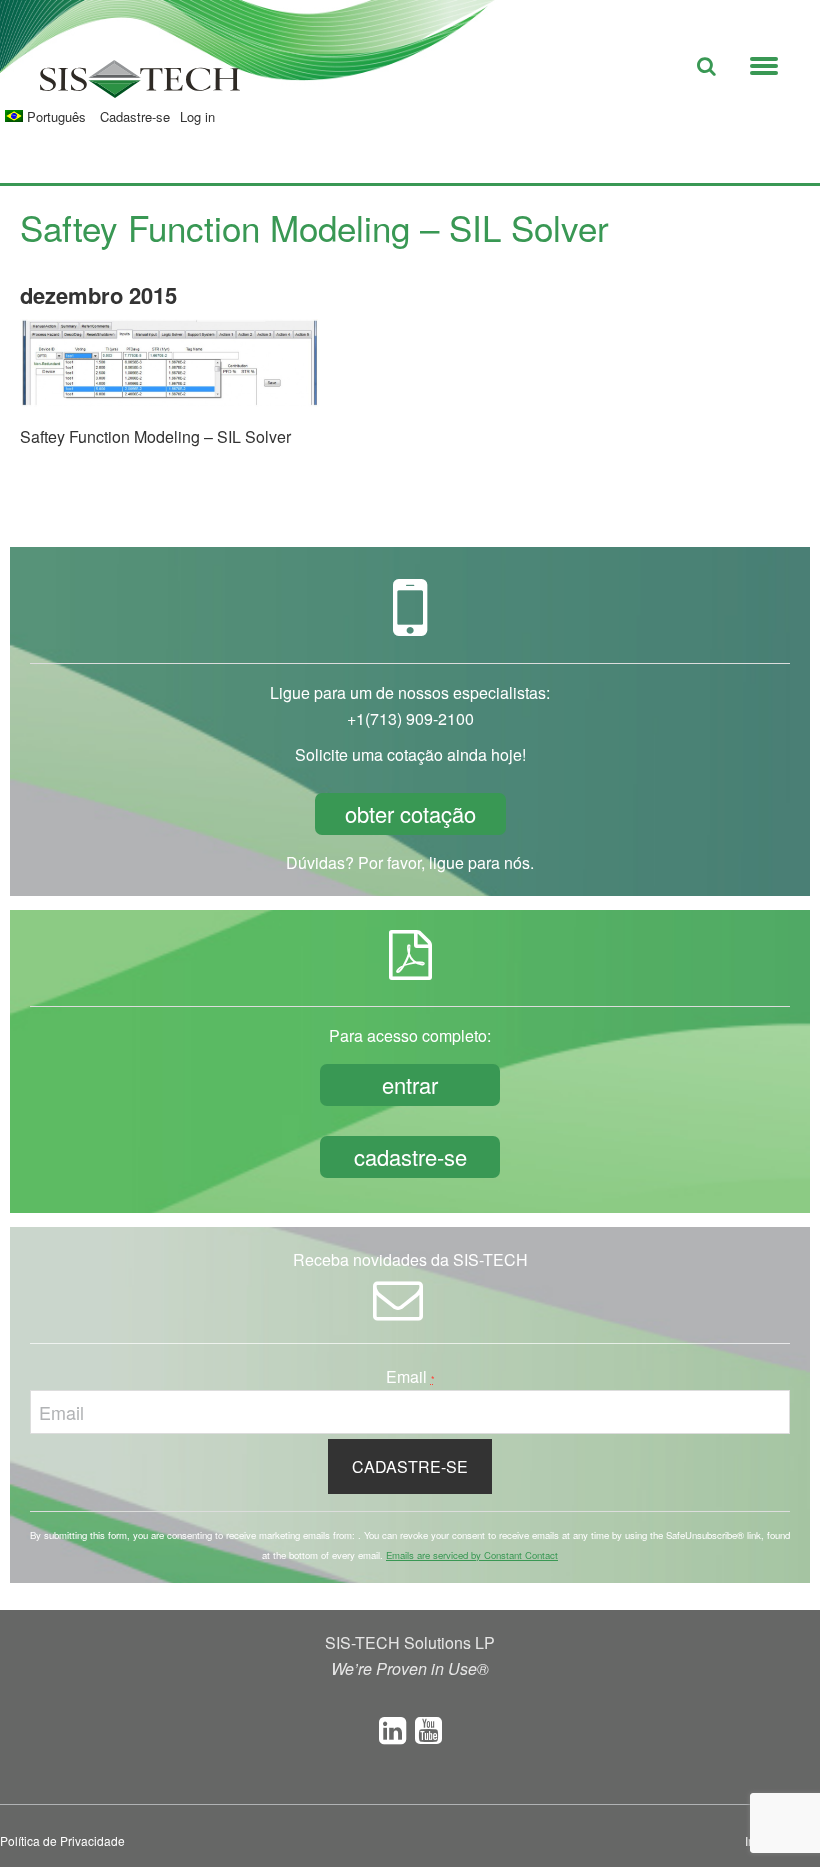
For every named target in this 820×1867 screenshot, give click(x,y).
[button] (764, 62)
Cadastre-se (135, 116)
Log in (197, 116)
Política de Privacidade (62, 1840)
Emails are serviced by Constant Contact (472, 1555)
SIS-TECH (140, 85)
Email (410, 1376)
